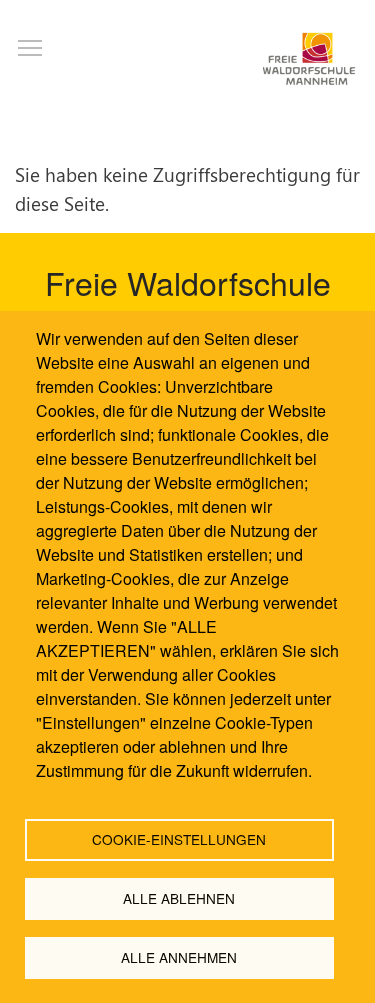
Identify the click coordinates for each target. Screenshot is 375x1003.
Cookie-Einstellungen (179, 839)
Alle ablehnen (179, 898)
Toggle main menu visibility (30, 47)
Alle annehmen (179, 957)
